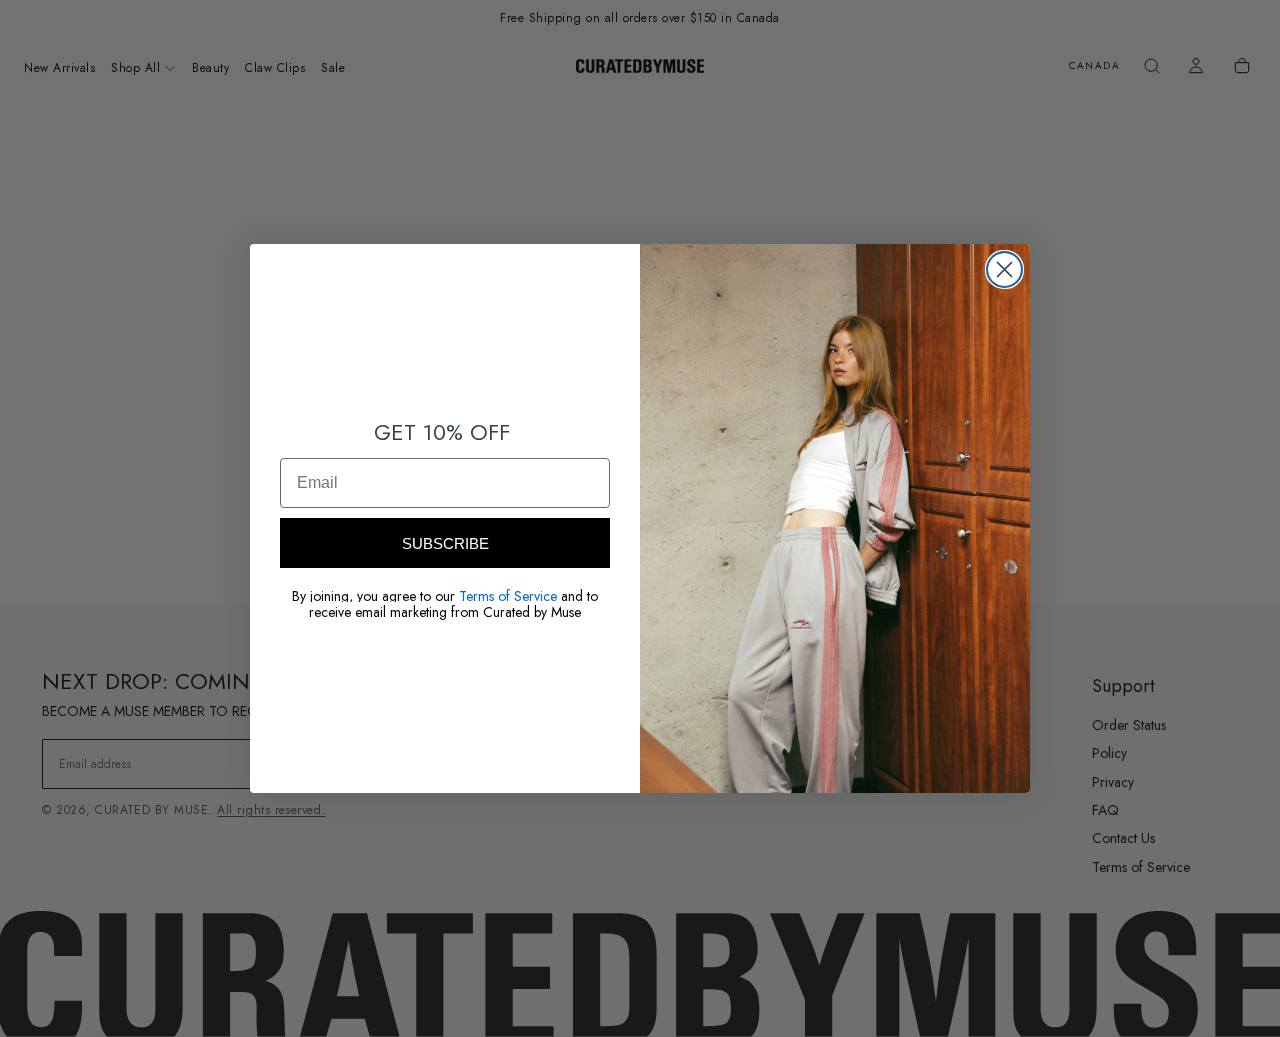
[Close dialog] (1004, 269)
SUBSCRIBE (445, 543)
